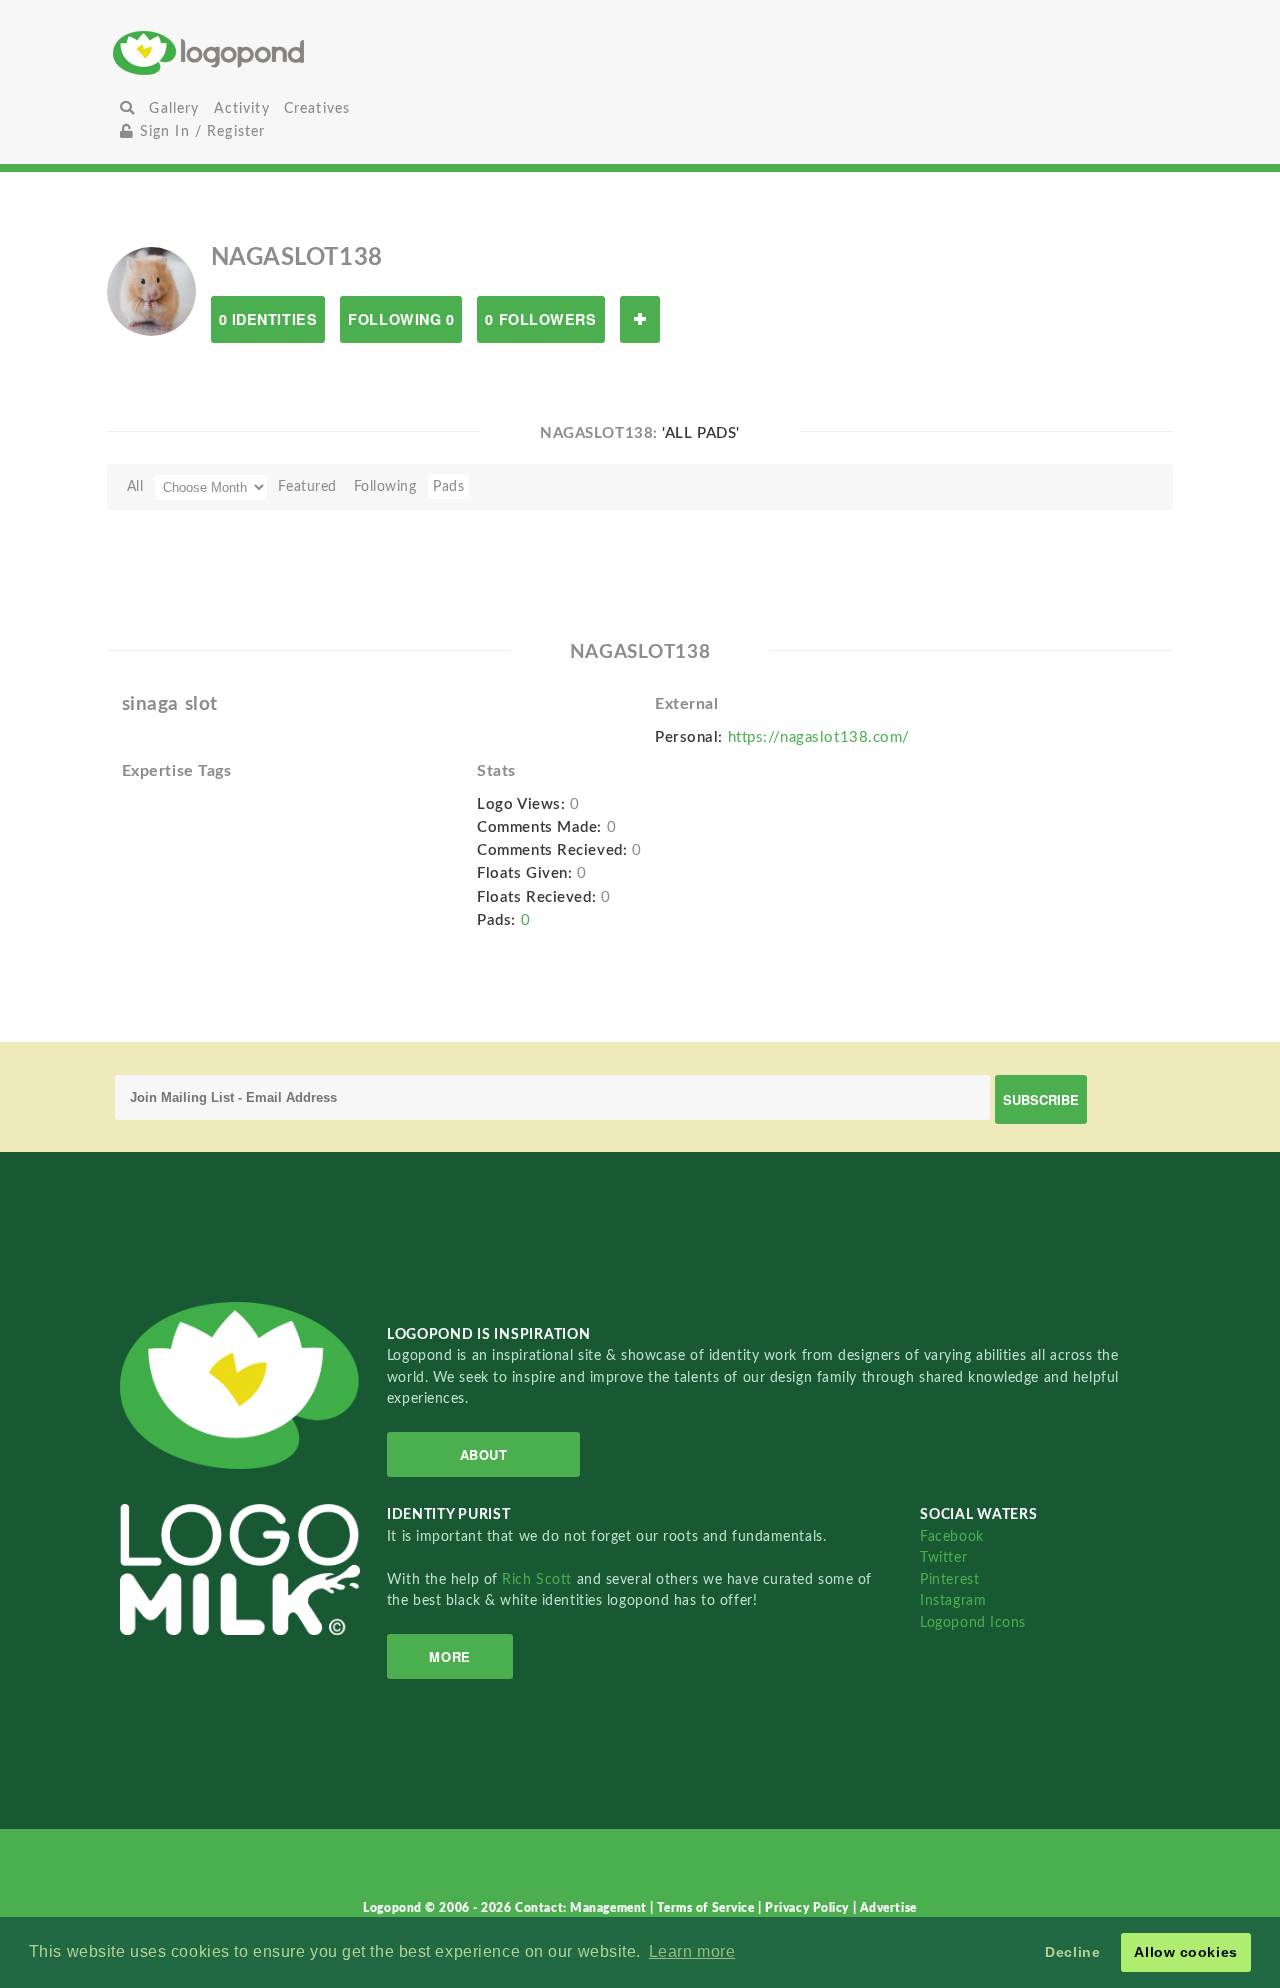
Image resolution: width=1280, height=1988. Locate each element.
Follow (640, 319)
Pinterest (949, 1579)
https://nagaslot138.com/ (819, 737)
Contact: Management (582, 1908)
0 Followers (540, 319)
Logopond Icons (973, 1622)
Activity (242, 108)
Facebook (951, 1536)
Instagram (953, 1600)
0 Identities (268, 319)
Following (385, 486)
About (484, 1454)
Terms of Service (707, 1908)
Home (288, 52)
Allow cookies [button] (1185, 1952)
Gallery (174, 108)
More (449, 1656)
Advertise (888, 1908)
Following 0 (401, 319)
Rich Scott (539, 1579)
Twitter (943, 1557)
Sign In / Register (199, 131)
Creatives (317, 108)
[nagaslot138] (151, 291)
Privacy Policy (808, 1908)
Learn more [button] (692, 1951)
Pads (448, 486)
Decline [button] (1072, 1952)
